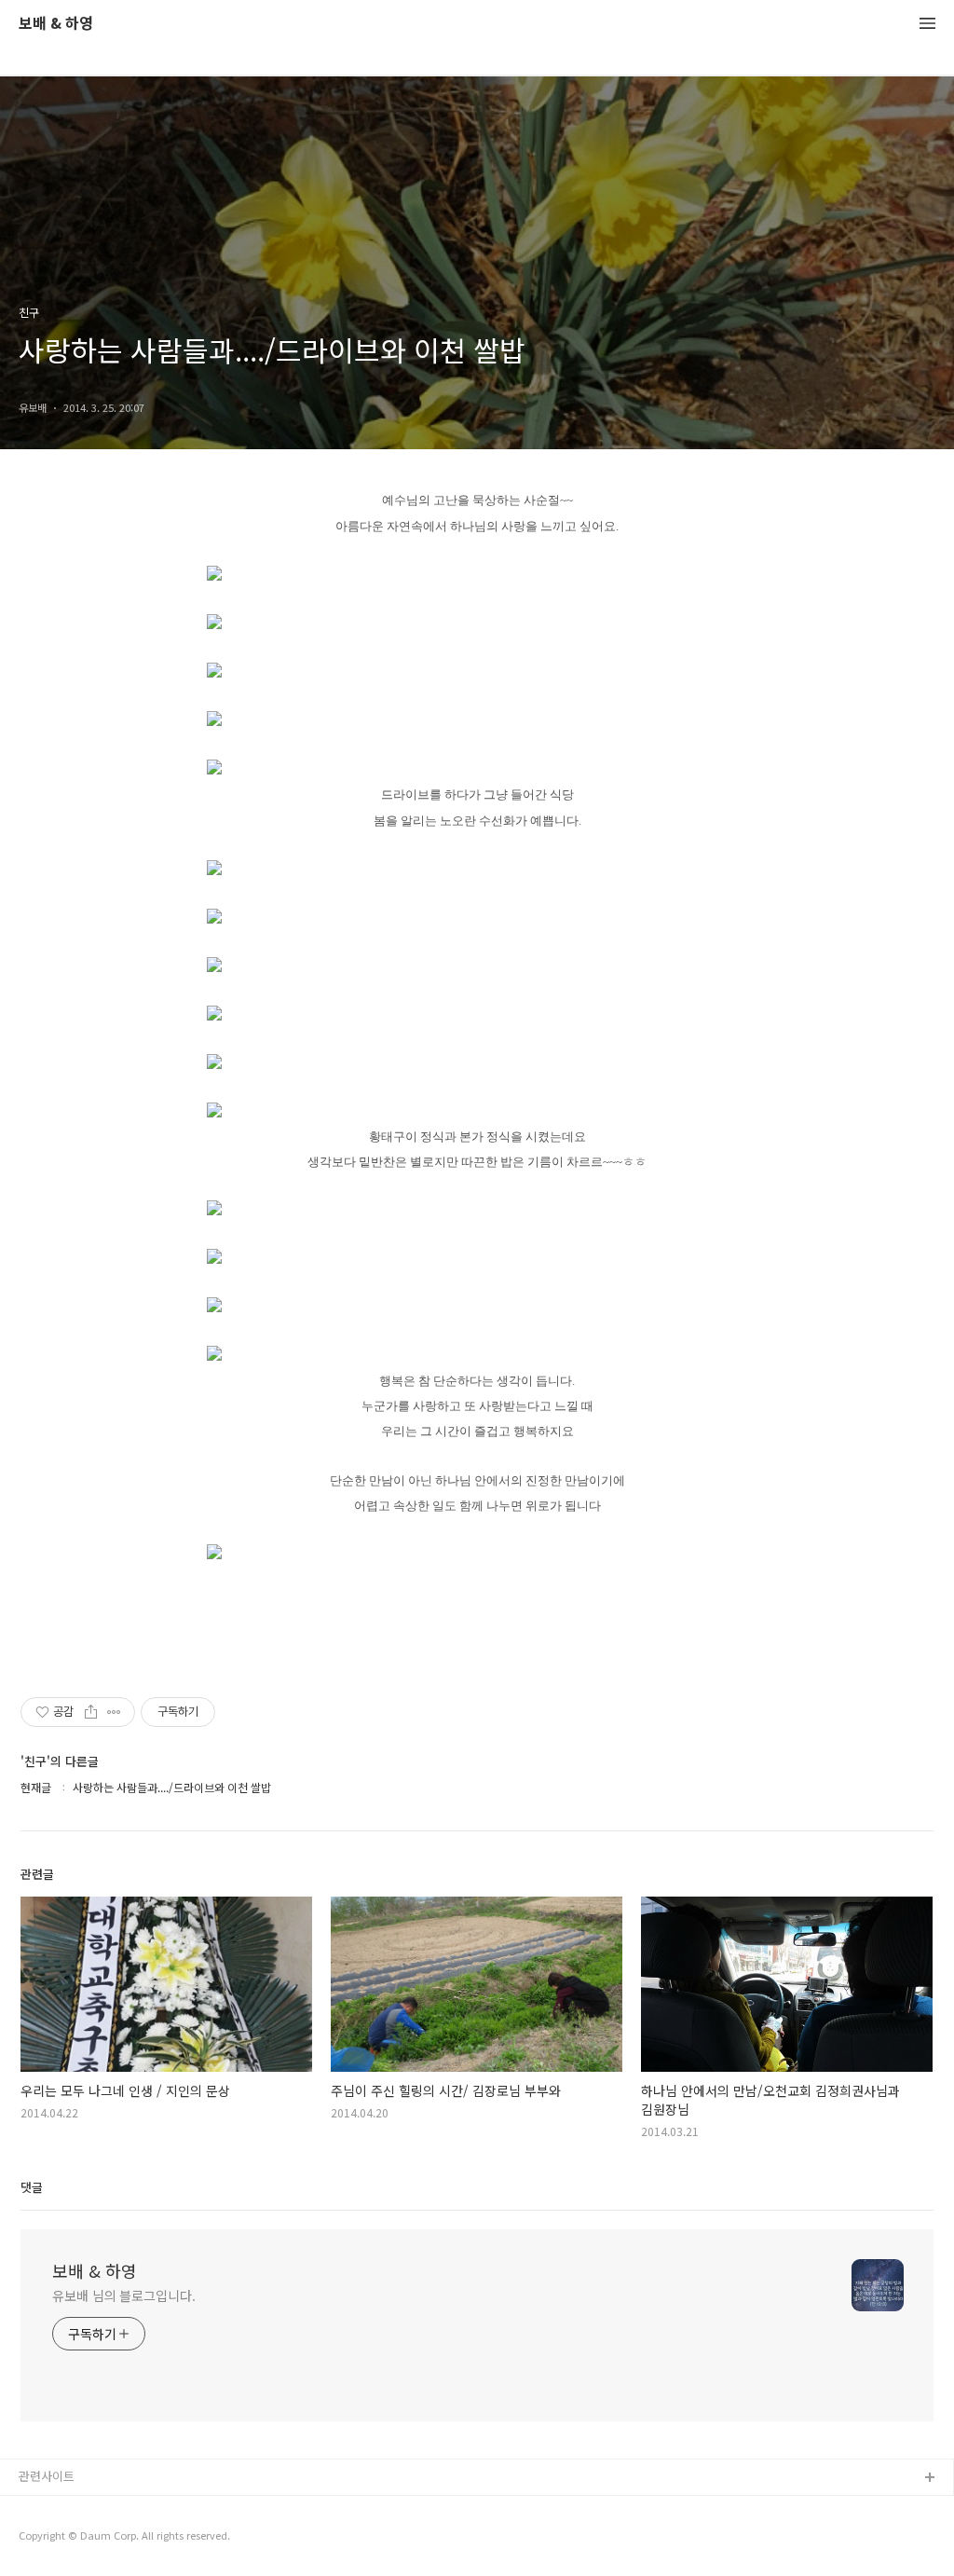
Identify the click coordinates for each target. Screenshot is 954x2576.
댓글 (32, 2187)
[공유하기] (91, 1712)
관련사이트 (47, 2476)
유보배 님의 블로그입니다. (124, 2295)
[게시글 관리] (114, 1712)
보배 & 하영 (56, 24)
